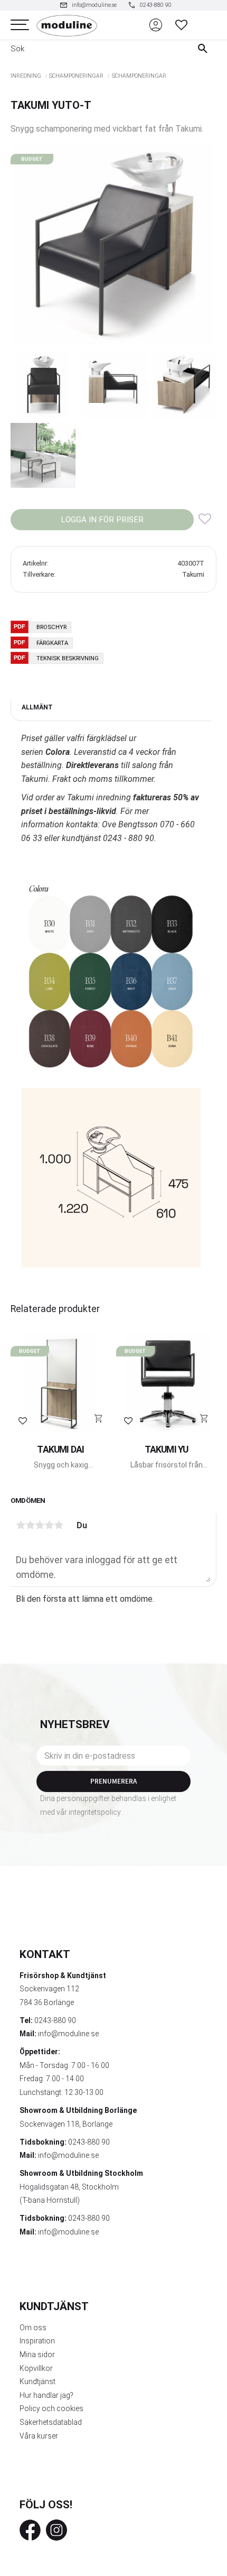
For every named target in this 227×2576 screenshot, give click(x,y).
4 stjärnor (49, 1525)
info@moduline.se (68, 2034)
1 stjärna (21, 1525)
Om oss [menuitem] (33, 2328)
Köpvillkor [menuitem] (36, 2368)
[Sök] (205, 49)
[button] (20, 25)
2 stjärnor (30, 1525)
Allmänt (37, 707)
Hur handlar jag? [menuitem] (46, 2395)
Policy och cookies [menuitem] (51, 2408)
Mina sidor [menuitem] (37, 2355)
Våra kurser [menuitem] (39, 2436)
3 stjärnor (40, 1525)
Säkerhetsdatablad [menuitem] (51, 2422)
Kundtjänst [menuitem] (37, 2381)
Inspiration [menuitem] (37, 2341)
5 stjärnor (59, 1525)
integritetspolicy (94, 1812)
